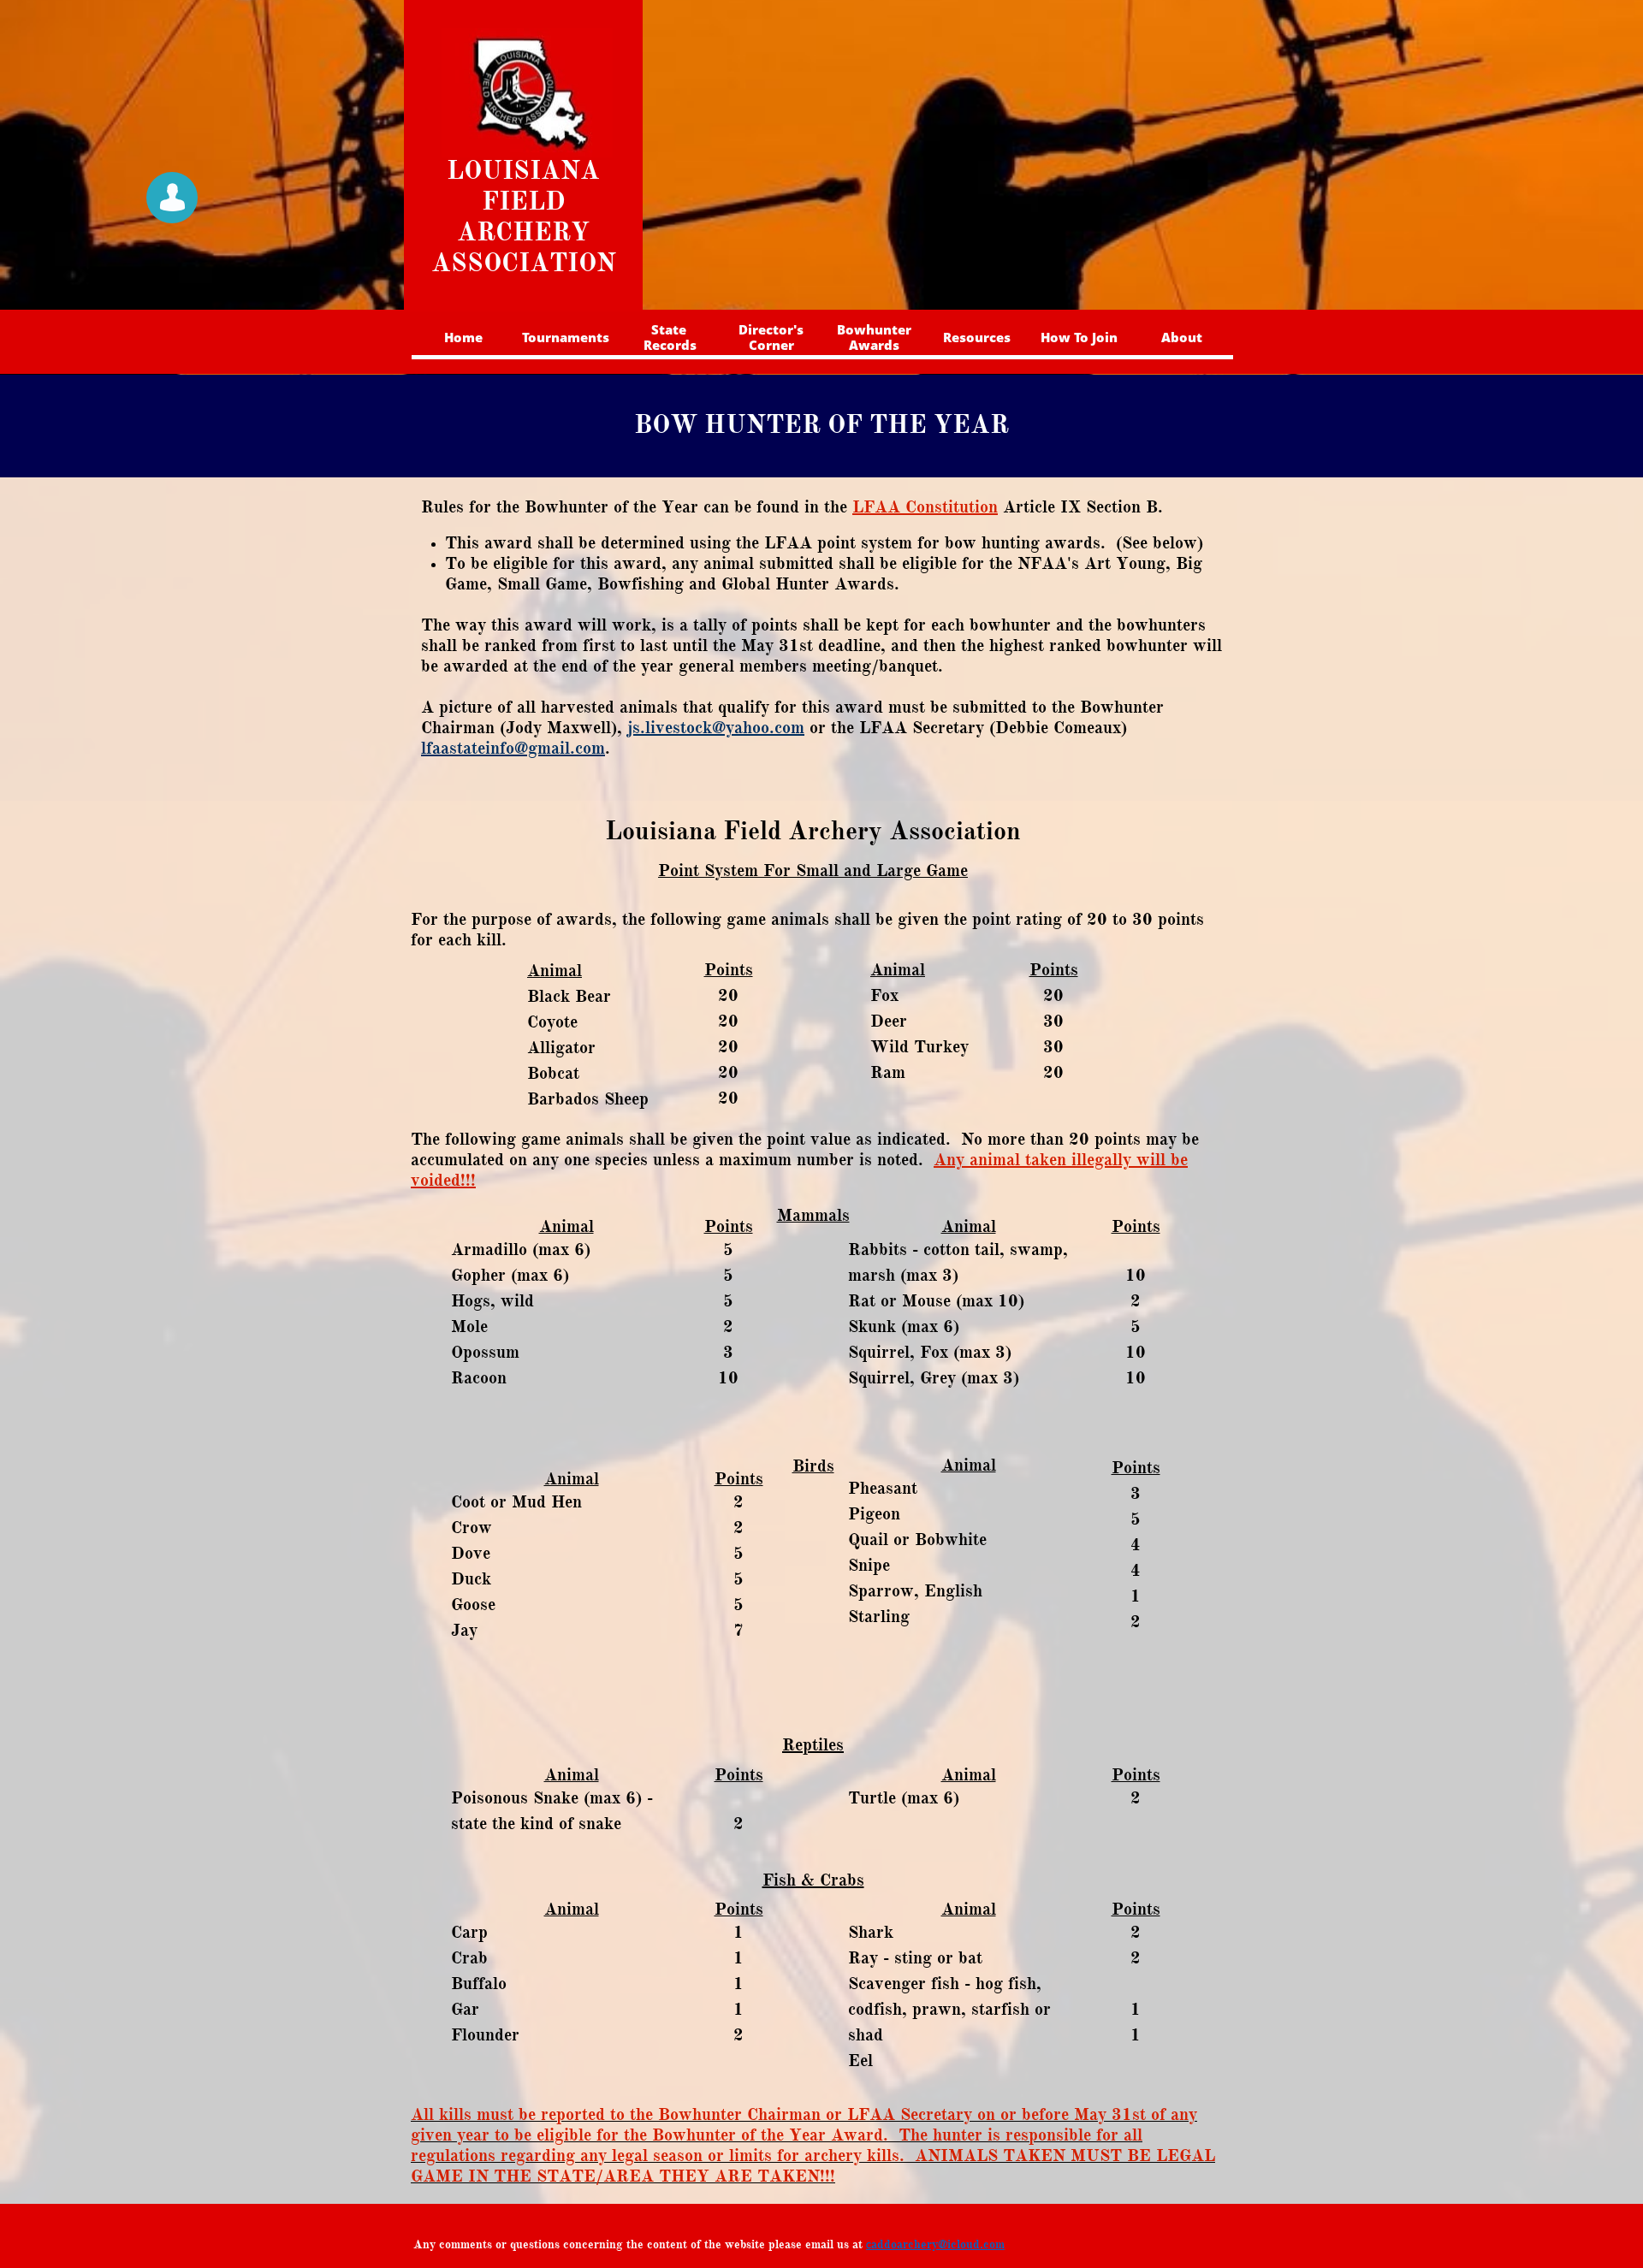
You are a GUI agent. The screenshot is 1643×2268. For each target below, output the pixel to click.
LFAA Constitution (925, 507)
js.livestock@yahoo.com (716, 728)
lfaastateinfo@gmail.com (513, 748)
